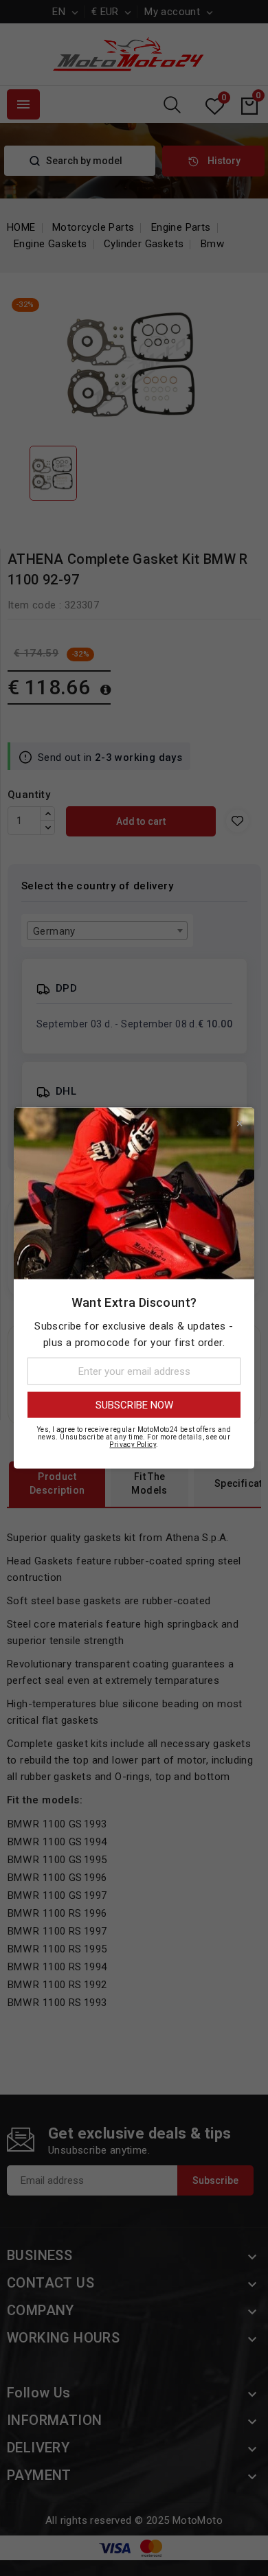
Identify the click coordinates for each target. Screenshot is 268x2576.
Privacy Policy (133, 1445)
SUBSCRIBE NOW (134, 1405)
